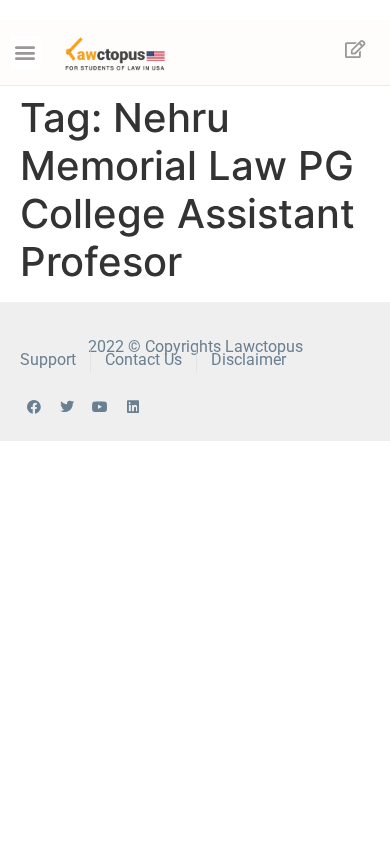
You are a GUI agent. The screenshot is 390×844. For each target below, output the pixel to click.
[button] (25, 52)
